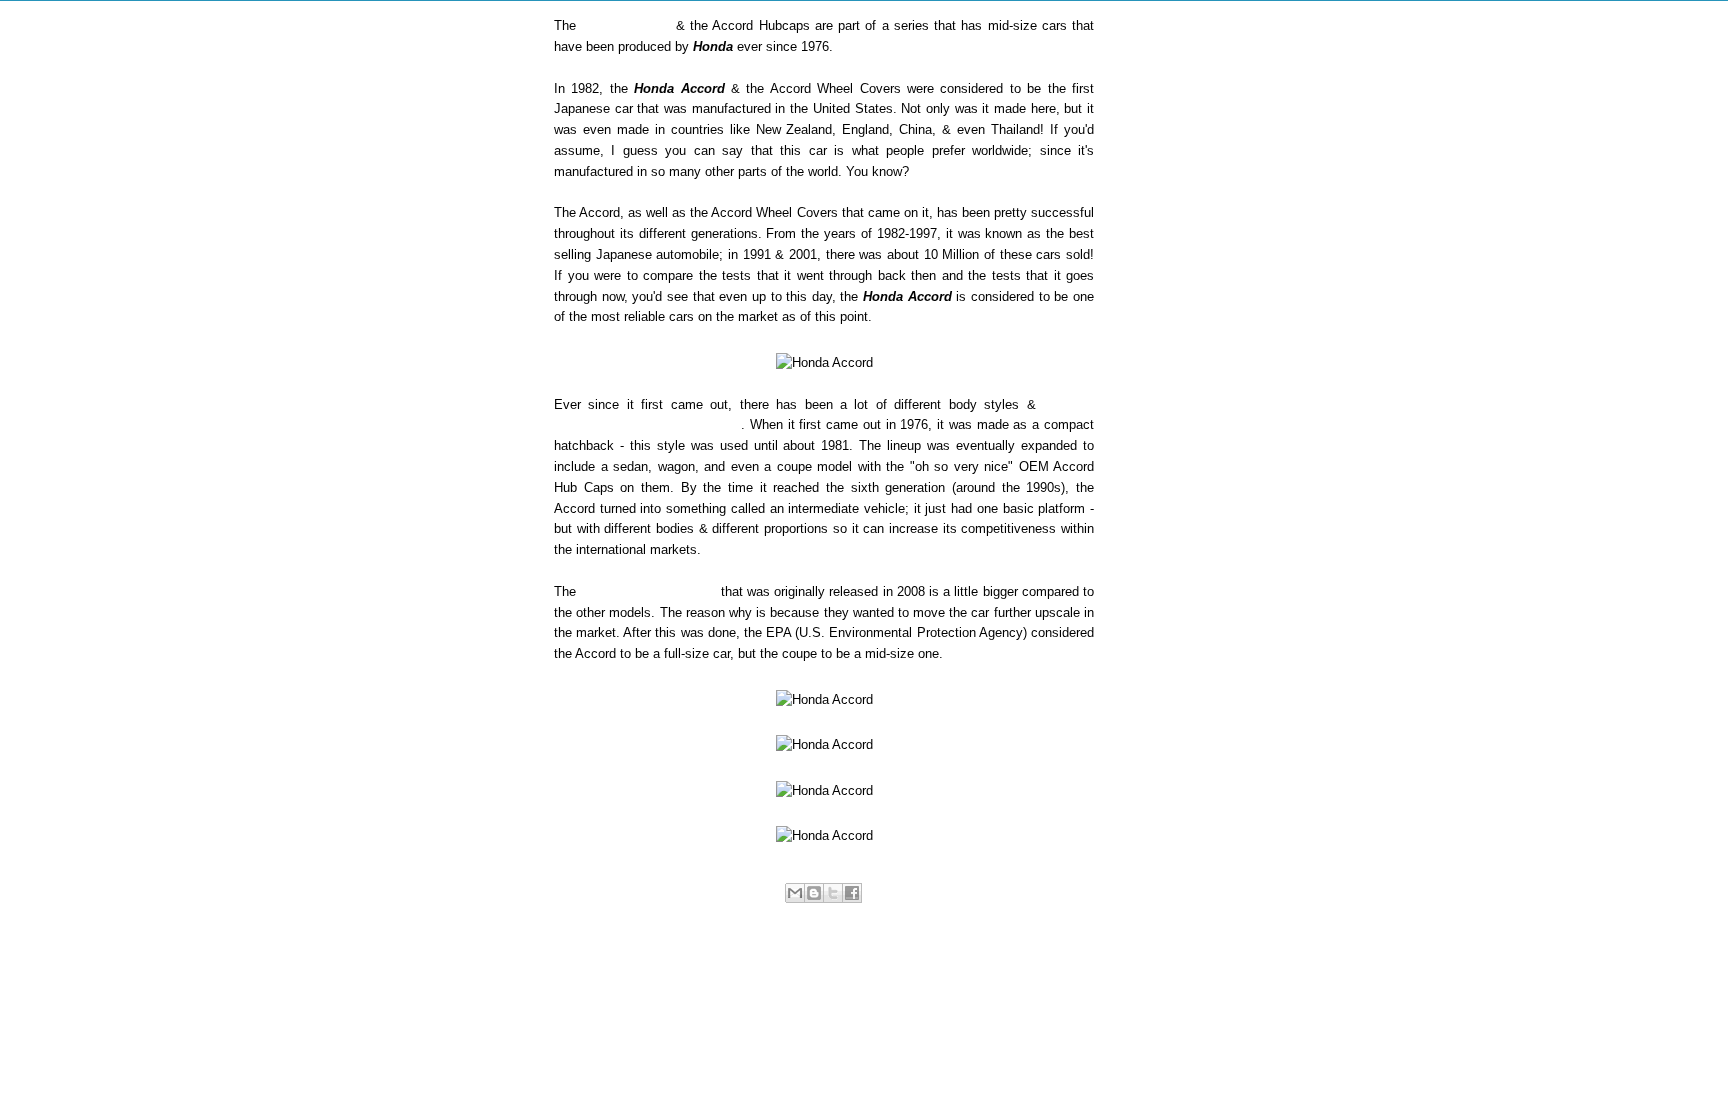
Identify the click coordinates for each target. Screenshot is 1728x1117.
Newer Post (607, 975)
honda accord (942, 915)
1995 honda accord (647, 915)
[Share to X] (833, 893)
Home (827, 975)
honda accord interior (823, 930)
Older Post (1043, 975)
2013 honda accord (750, 915)
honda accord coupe (1033, 915)
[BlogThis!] (814, 893)
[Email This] (795, 893)
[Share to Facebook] (852, 893)
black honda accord (853, 915)
